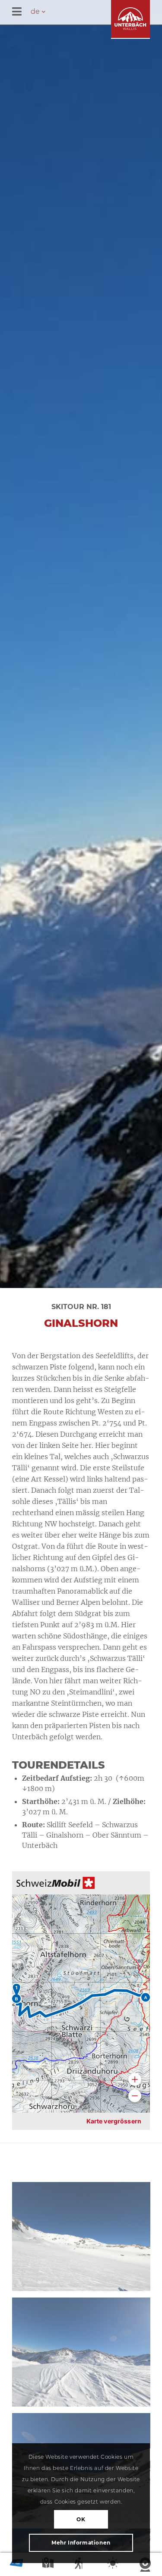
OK (81, 2519)
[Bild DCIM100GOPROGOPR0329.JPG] (84, 2240)
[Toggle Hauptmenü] (87, 12)
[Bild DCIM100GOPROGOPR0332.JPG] (84, 2355)
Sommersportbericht (81, 2565)
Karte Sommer (49, 2565)
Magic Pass (16, 2565)
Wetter (114, 2565)
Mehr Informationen (81, 2543)
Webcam (146, 2565)
